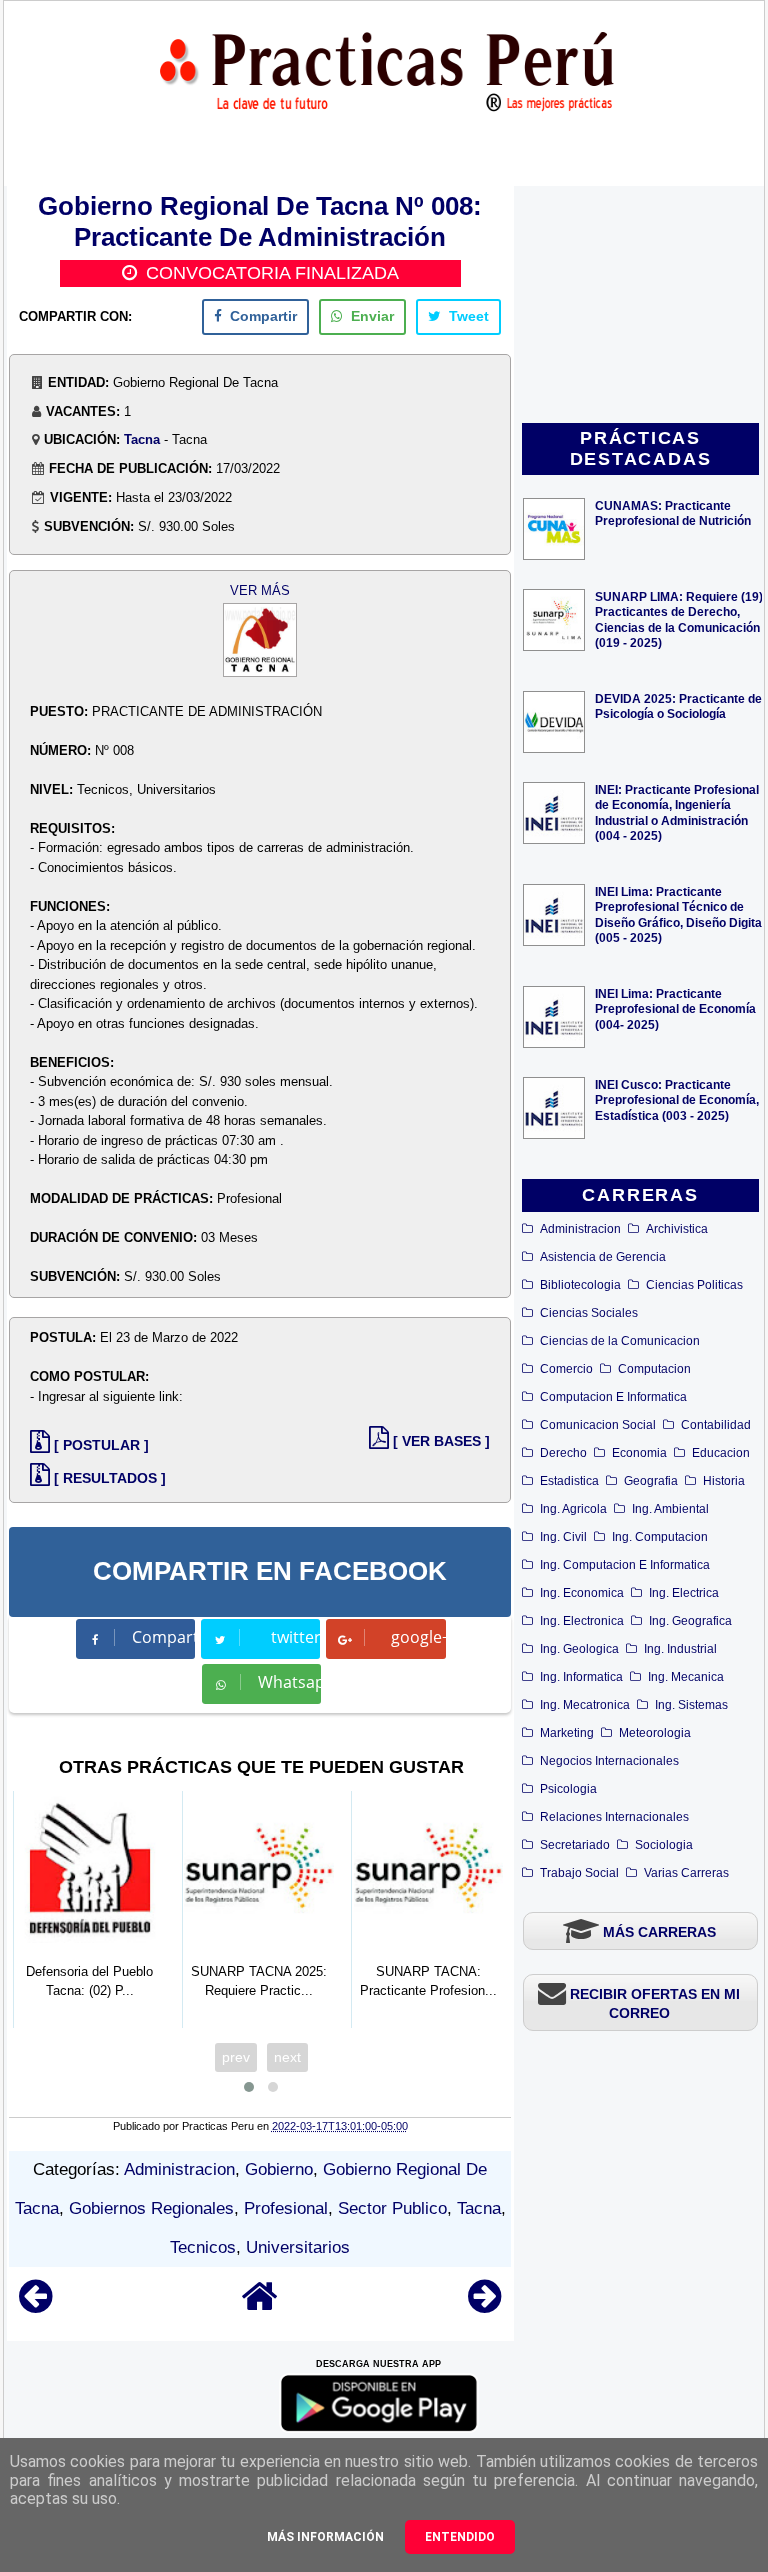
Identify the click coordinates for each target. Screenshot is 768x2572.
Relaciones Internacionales (614, 1817)
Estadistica (569, 1481)
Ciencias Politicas (694, 1285)
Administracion (580, 1229)
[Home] (260, 2305)
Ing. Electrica (684, 1593)
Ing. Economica (582, 1593)
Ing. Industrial (680, 1649)
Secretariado (575, 1845)
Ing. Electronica (582, 1621)
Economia (639, 1453)
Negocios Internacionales (609, 1761)
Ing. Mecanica (686, 1677)
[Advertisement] (640, 306)
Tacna (142, 439)
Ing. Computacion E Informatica (625, 1565)
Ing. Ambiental (670, 1509)
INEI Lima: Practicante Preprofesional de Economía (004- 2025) (675, 1008)
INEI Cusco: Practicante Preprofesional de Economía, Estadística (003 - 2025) (677, 1099)
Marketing (567, 1733)
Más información (325, 2537)
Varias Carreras (686, 1873)
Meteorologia (655, 1733)
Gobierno (279, 2169)
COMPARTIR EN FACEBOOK (270, 1571)
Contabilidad (716, 1425)
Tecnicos (203, 2247)
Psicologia (568, 1789)
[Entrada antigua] (484, 2305)
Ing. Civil (563, 1537)
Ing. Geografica (690, 1621)
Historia (724, 1481)
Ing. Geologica (579, 1649)
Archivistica (677, 1229)
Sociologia (664, 1845)
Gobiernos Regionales (151, 2208)
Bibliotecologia (580, 1285)
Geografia (651, 1481)
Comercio (566, 1369)
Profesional (286, 2208)
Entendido (460, 2537)
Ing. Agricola (573, 1509)
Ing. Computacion (660, 1537)
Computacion (654, 1369)
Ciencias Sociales (589, 1313)
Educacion (721, 1453)
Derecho (563, 1453)
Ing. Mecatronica (585, 1705)
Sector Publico (392, 2208)
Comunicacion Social (598, 1425)
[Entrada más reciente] (35, 2305)
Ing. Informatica (581, 1677)
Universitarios (298, 2247)
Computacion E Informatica (613, 1397)
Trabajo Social (579, 1873)
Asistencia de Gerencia (603, 1257)
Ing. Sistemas (691, 1705)
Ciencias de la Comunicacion (620, 1341)
